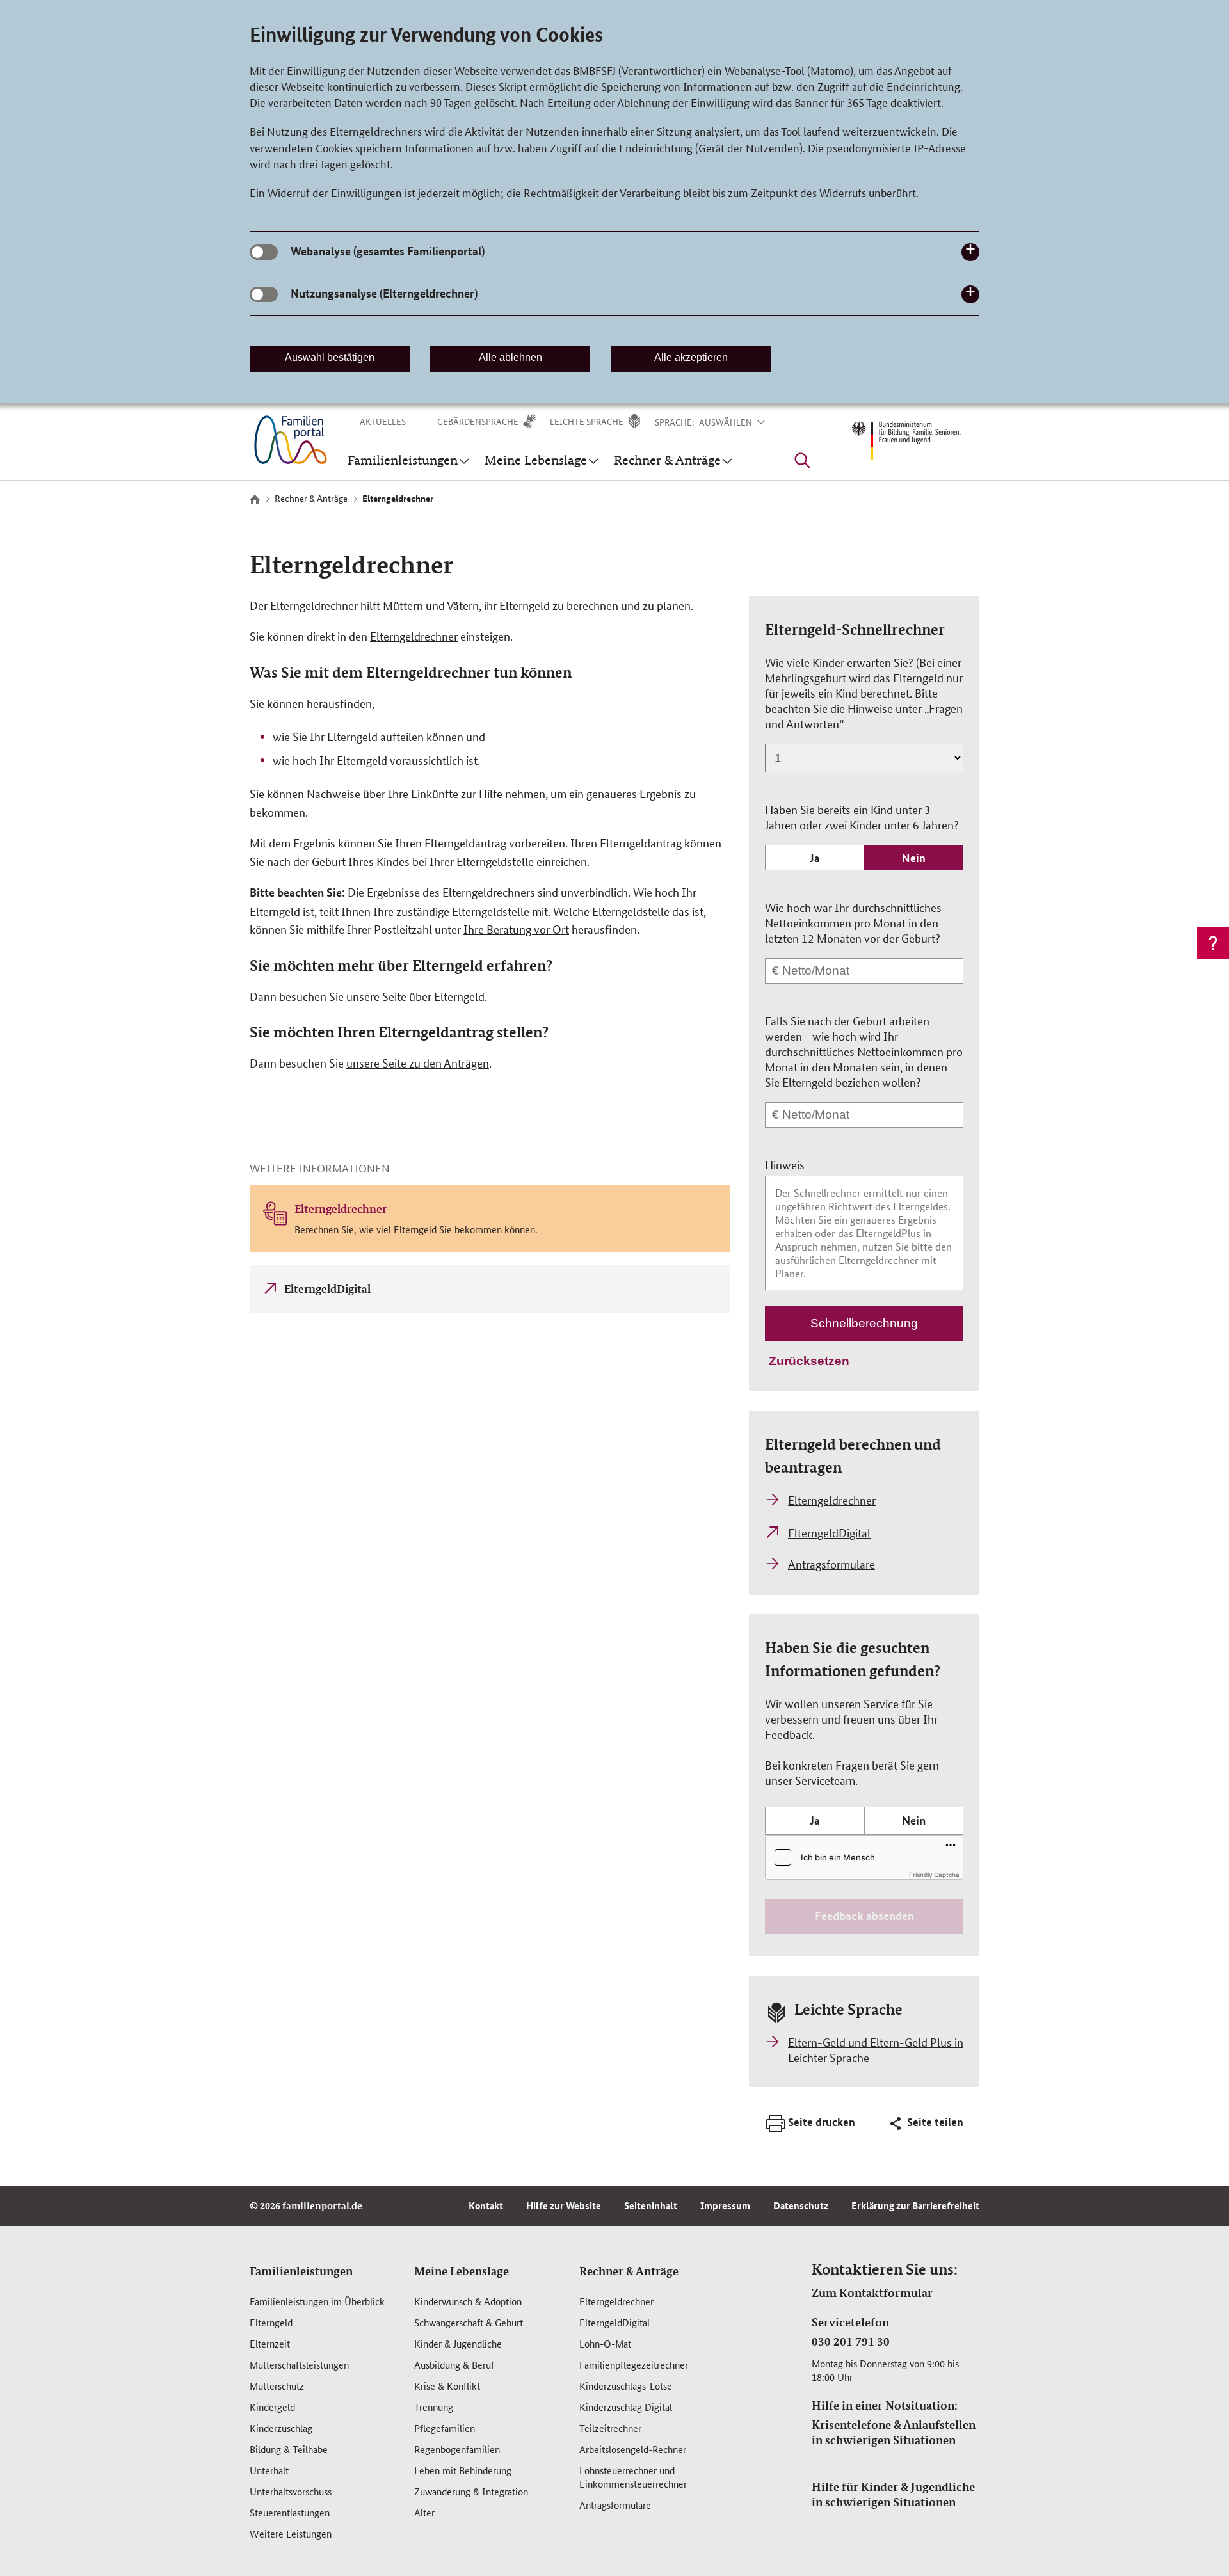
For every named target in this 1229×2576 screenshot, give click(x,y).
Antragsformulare (615, 2505)
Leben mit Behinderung (463, 2470)
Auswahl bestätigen (330, 357)
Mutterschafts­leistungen (299, 2364)
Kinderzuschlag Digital (626, 2407)
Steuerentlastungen (290, 2512)
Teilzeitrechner (610, 2428)
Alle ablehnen (510, 357)
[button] (740, 422)
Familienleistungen (301, 2271)
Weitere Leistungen (291, 2533)
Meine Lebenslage (462, 2271)
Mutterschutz (277, 2386)
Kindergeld (272, 2407)
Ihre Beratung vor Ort (516, 929)
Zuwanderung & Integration (471, 2491)
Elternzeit (270, 2343)
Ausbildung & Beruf (454, 2364)
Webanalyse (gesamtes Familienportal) (388, 251)
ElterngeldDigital (614, 2322)
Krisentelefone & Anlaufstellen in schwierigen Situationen (894, 2432)
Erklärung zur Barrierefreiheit (915, 2205)
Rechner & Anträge (629, 2271)
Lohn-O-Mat (605, 2343)
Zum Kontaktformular (872, 2292)
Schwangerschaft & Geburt (469, 2322)
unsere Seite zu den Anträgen (418, 1062)
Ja (815, 858)
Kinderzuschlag (281, 2428)
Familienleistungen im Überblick (317, 2301)
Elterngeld (271, 2322)
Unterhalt (269, 2470)
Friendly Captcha (934, 1875)
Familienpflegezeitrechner (634, 2364)
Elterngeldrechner (414, 636)
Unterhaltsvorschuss (291, 2491)
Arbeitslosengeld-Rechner (633, 2449)
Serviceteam (825, 1780)
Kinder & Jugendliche (458, 2343)
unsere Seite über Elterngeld (415, 996)
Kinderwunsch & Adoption (468, 2301)
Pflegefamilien (445, 2428)
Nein (914, 858)
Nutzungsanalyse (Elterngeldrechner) (384, 293)
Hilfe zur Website (564, 2205)
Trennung (434, 2407)
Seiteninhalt (651, 2205)
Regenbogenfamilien (457, 2449)
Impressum (725, 2205)
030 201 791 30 (851, 2341)
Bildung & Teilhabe (289, 2449)
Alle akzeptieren (691, 357)
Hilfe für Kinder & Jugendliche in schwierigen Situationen (893, 2494)
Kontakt (486, 2205)
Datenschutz (801, 2205)
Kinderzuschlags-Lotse (626, 2386)
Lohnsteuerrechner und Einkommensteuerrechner (633, 2477)
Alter (424, 2512)
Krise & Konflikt (447, 2386)
